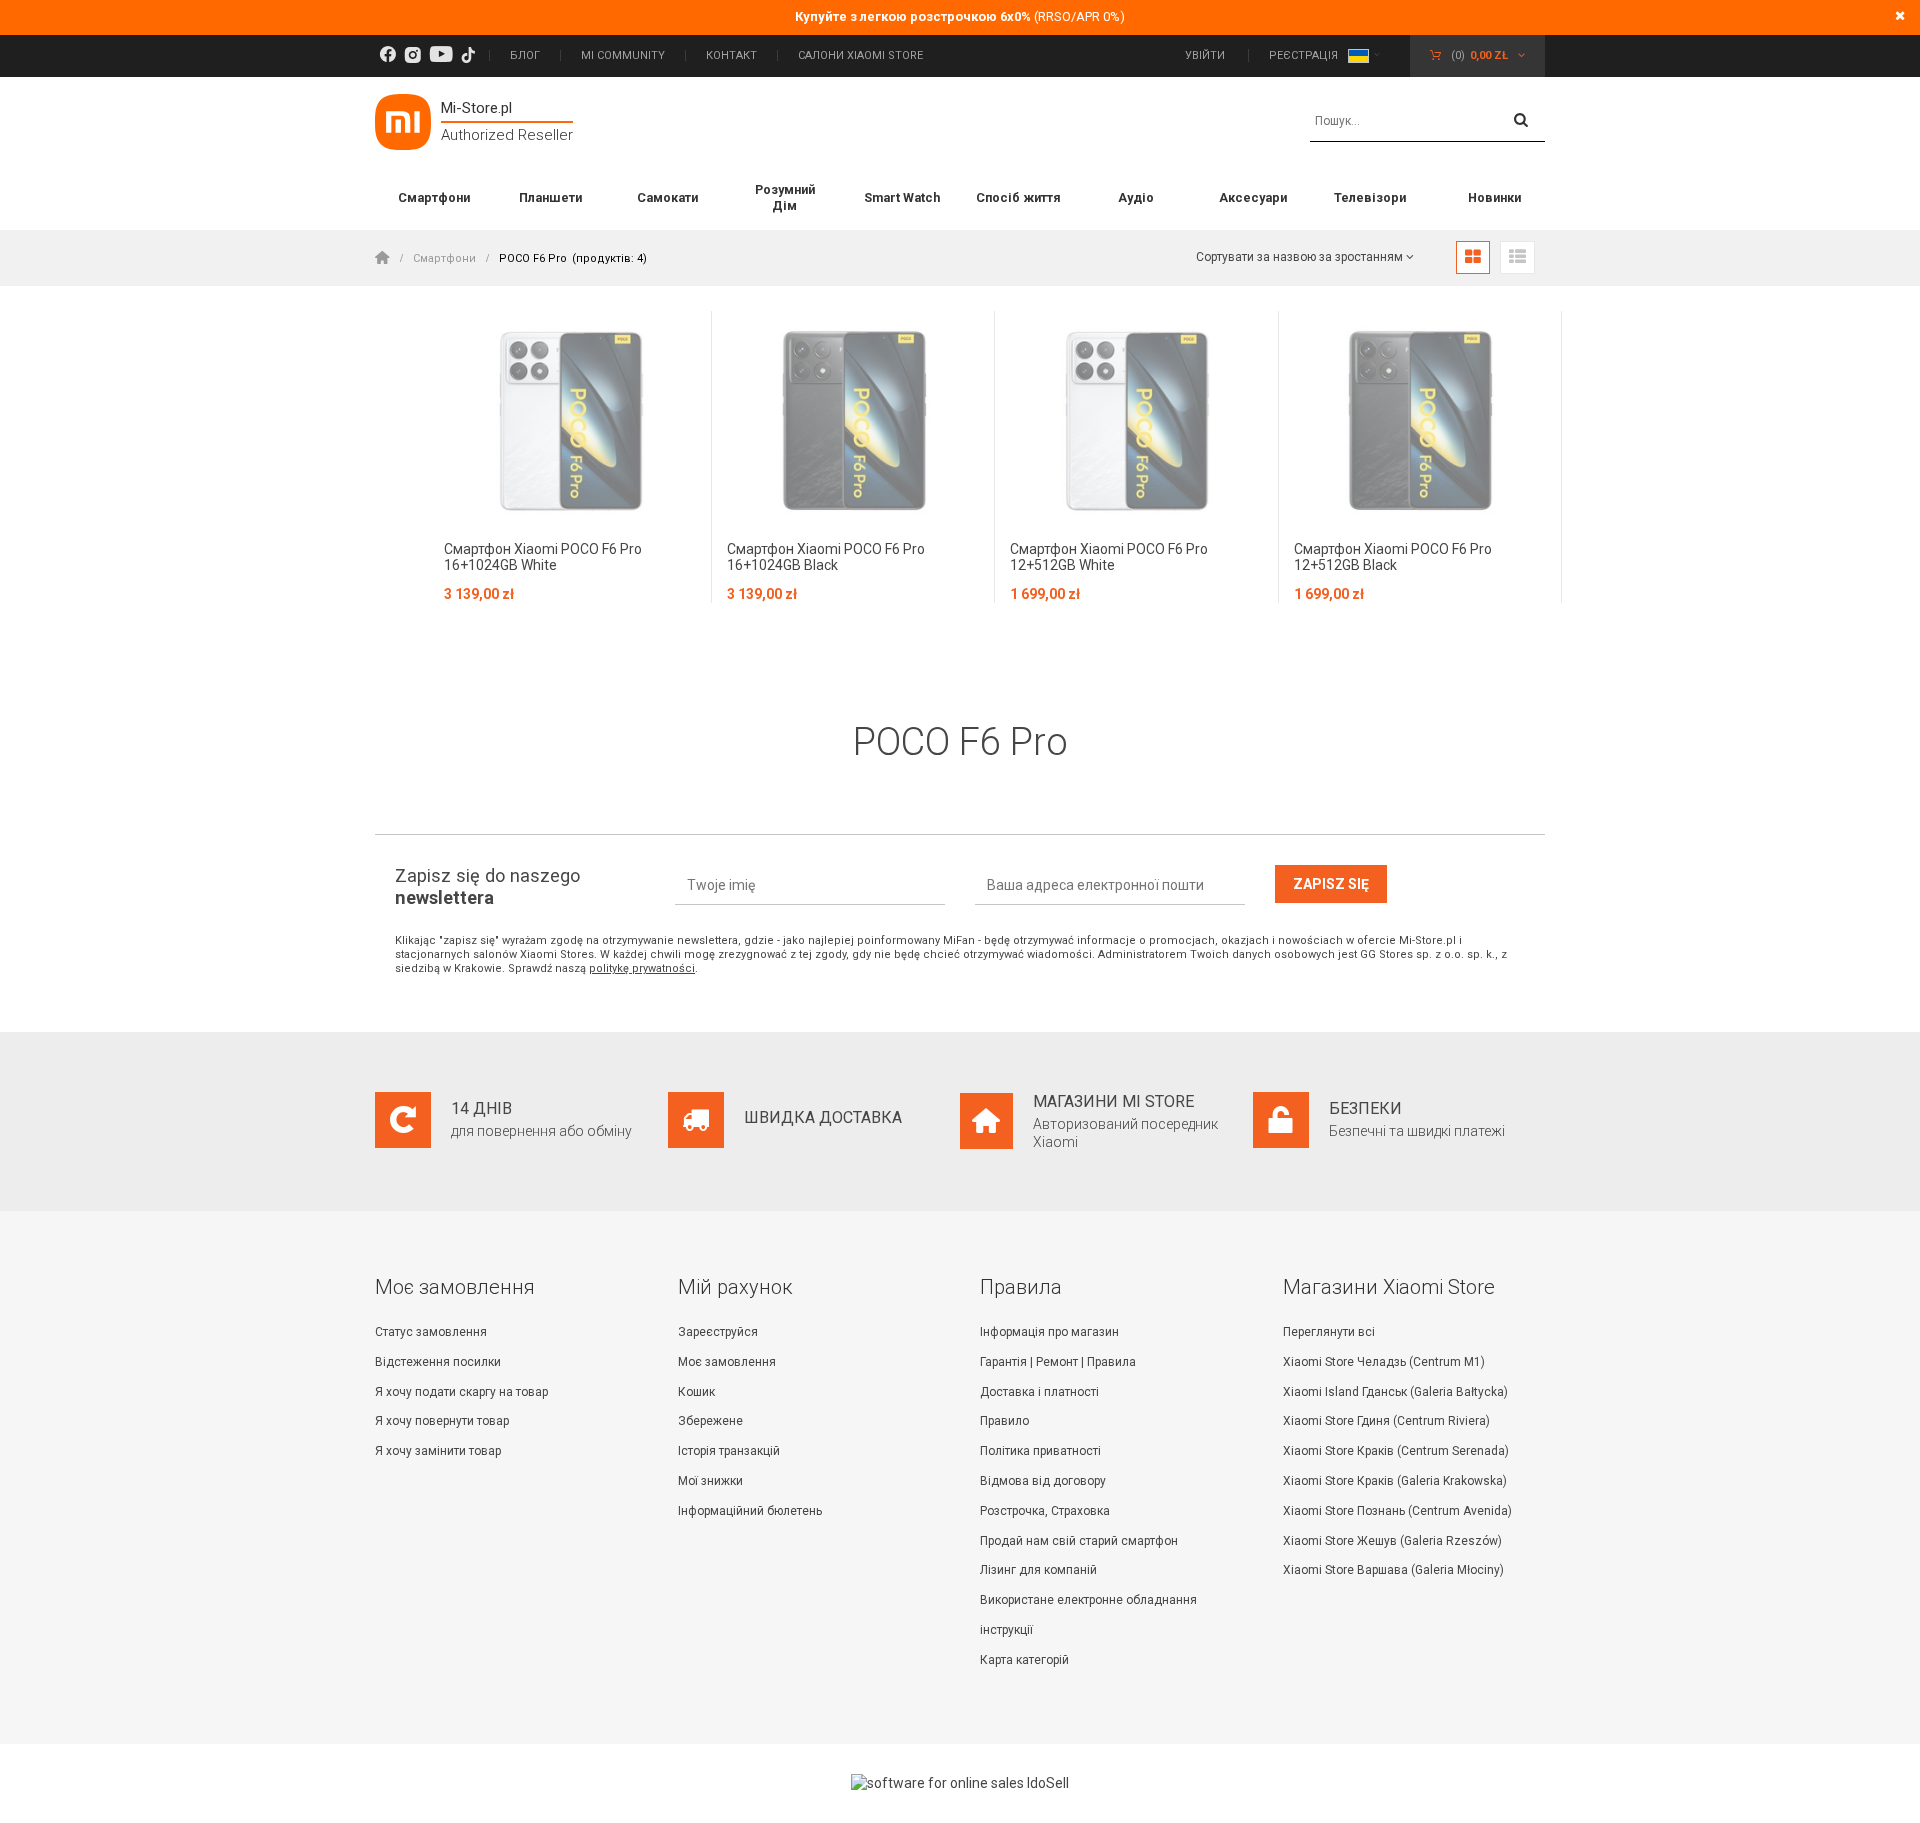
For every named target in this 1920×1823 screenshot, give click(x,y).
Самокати (667, 197)
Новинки (1494, 197)
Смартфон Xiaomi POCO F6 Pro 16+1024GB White (543, 557)
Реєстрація (1303, 55)
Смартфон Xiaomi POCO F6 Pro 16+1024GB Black (826, 557)
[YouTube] (441, 55)
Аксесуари (1253, 197)
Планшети (550, 197)
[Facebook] (387, 55)
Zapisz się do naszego (487, 886)
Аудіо (1136, 197)
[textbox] (1427, 122)
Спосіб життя (1018, 197)
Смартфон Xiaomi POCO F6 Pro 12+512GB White (1109, 557)
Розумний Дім (785, 197)
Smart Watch (902, 197)
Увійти (1206, 55)
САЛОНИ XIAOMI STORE (860, 55)
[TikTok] (468, 55)
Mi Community (623, 55)
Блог (525, 55)
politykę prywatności (642, 968)
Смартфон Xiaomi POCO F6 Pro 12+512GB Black (1393, 557)
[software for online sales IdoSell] (960, 1783)
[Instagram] (412, 55)
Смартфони (434, 197)
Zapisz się (1331, 884)
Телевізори (1370, 197)
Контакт (731, 55)
